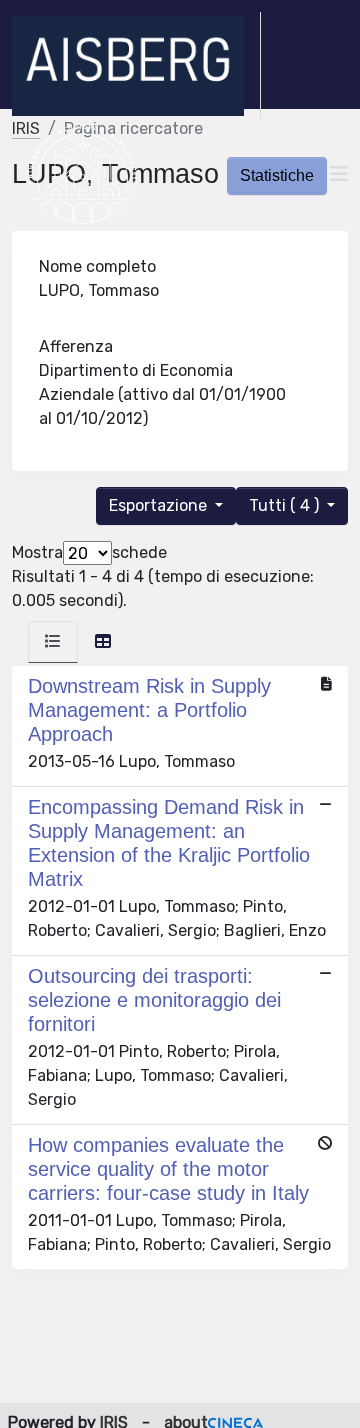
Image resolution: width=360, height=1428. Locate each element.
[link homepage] (136, 66)
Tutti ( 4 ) (286, 505)
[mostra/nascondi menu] (339, 174)
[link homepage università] (82, 174)
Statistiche (277, 175)
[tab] (53, 642)
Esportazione (160, 505)
